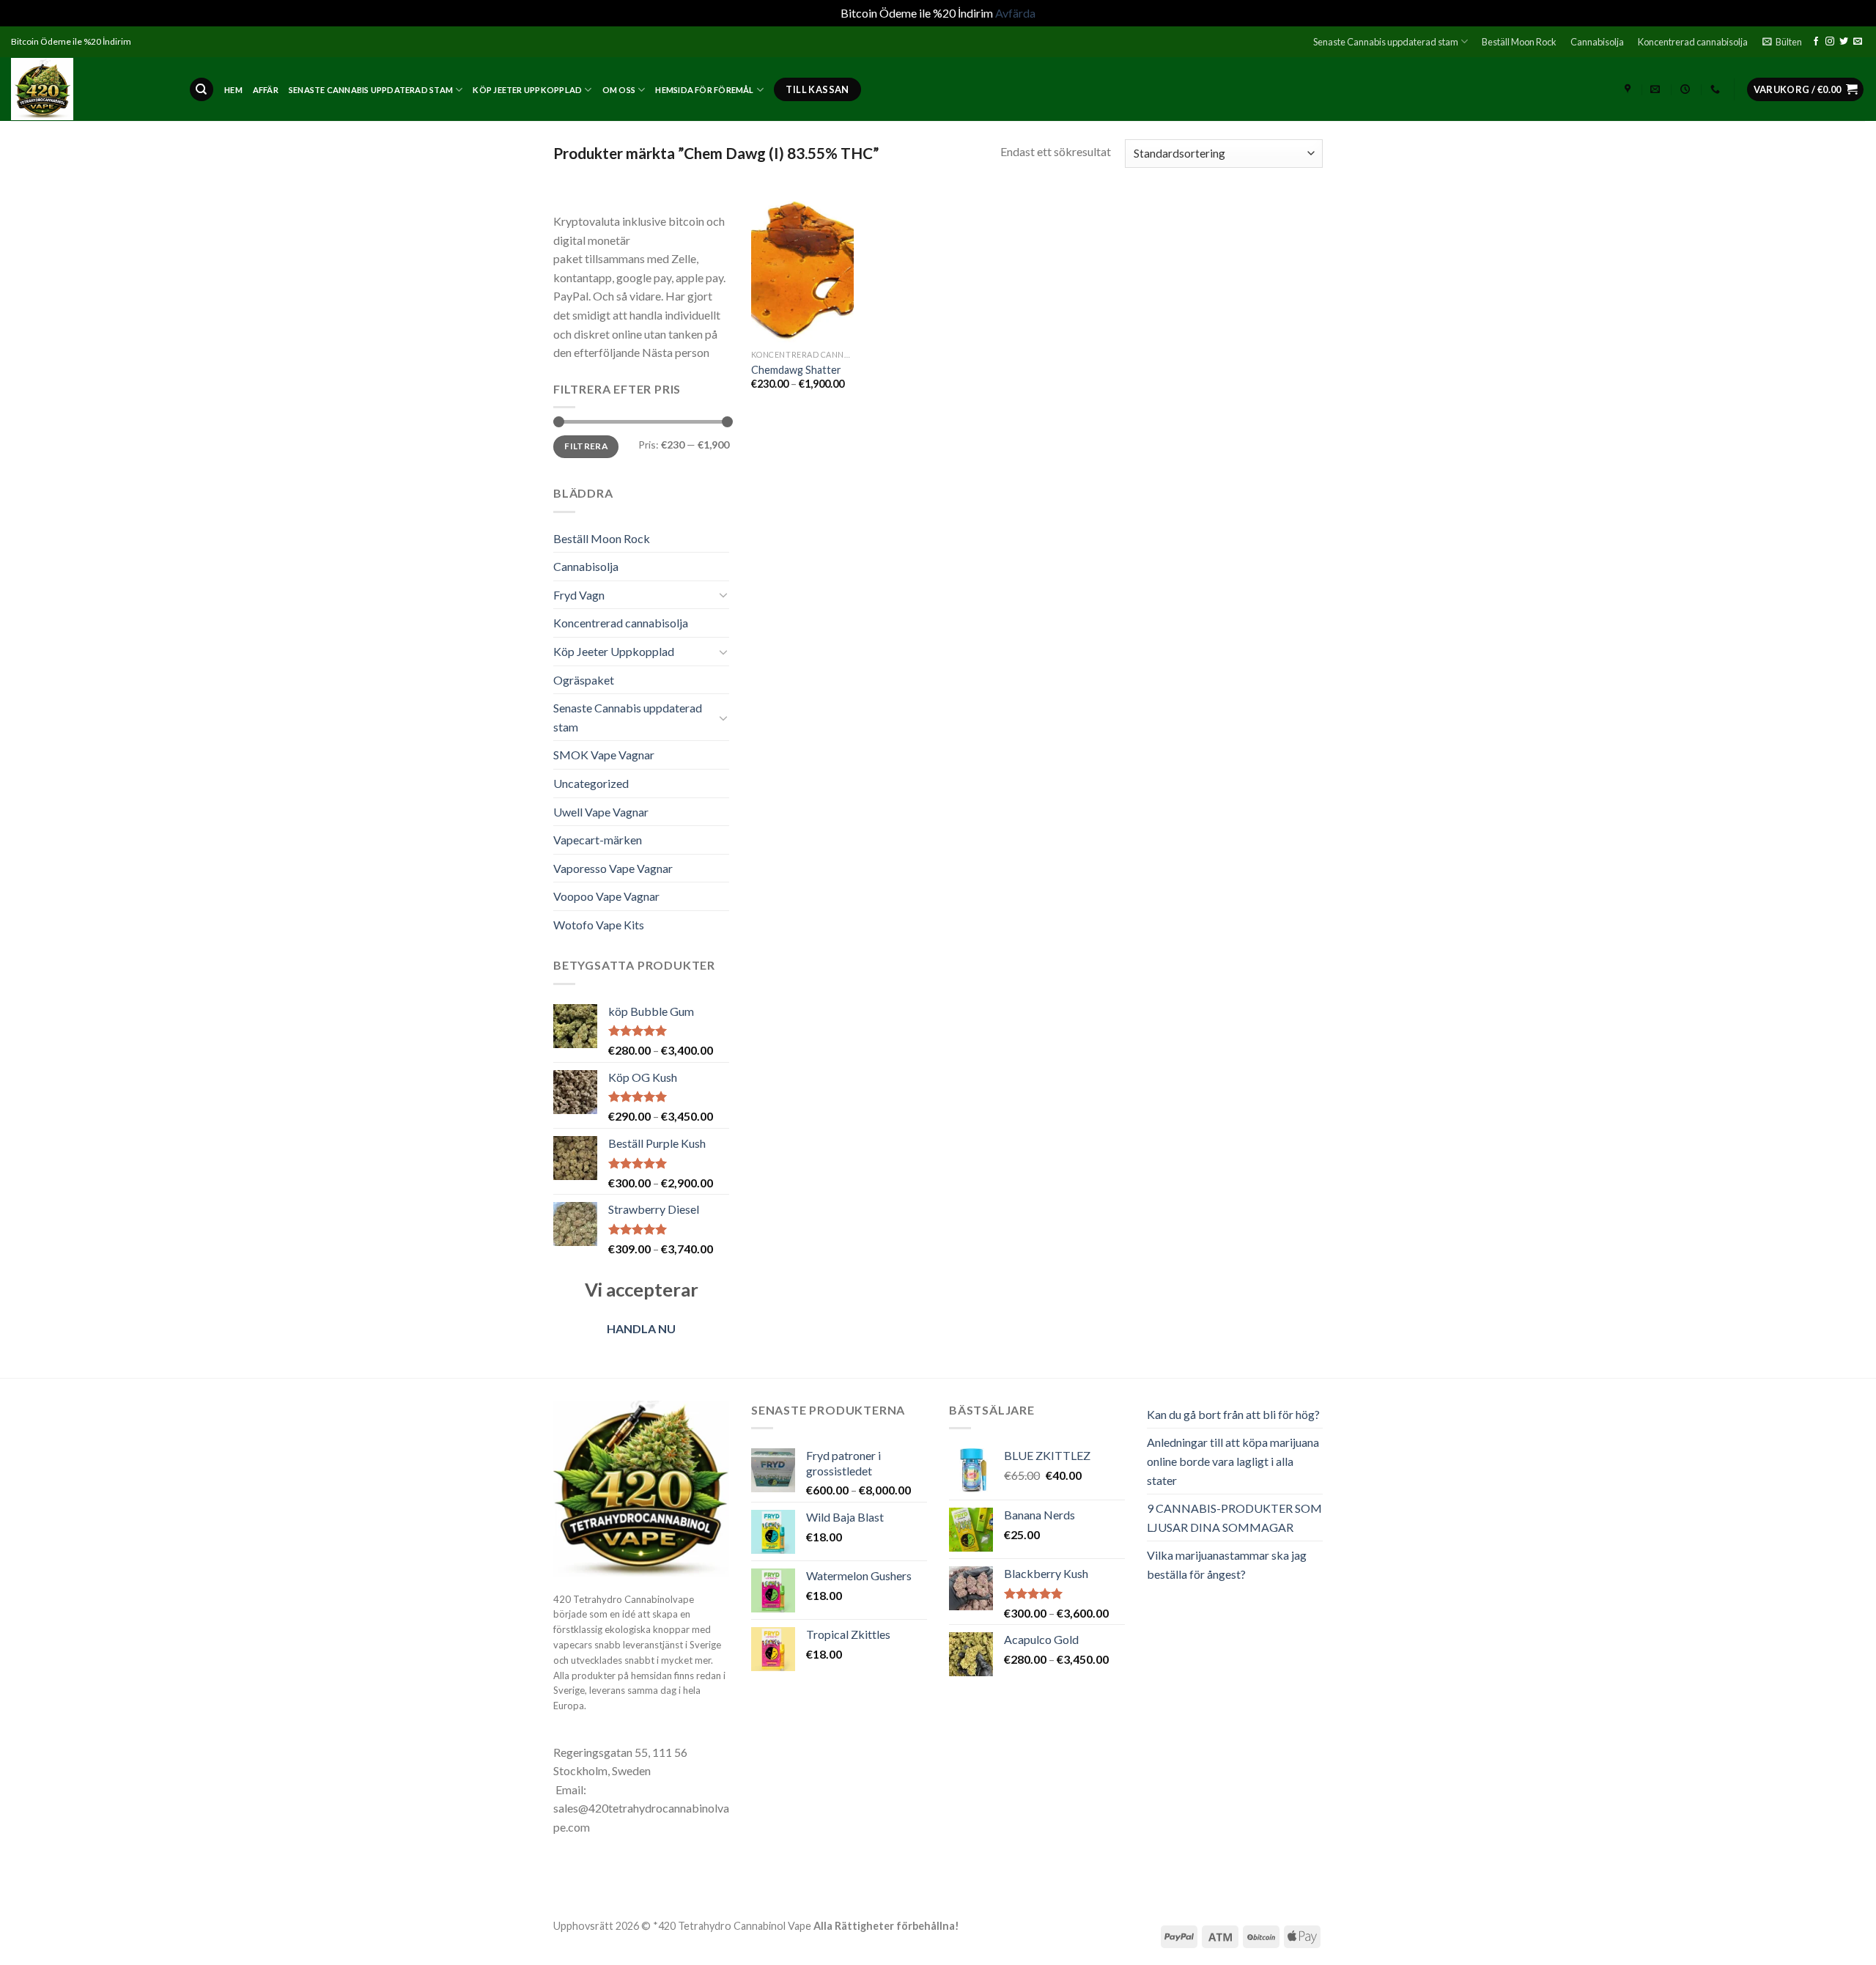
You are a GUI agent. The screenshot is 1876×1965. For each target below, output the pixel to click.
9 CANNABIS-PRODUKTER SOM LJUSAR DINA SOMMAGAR (1234, 1518)
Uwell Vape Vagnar (601, 812)
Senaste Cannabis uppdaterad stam (1386, 42)
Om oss (619, 90)
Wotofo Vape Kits (599, 925)
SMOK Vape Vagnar (604, 755)
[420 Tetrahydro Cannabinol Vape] (89, 89)
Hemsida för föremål (704, 90)
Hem (233, 90)
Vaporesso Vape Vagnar (613, 868)
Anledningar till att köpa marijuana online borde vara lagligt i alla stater (1233, 1461)
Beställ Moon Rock (1519, 42)
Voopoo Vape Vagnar (606, 896)
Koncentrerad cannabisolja (1693, 42)
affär (266, 90)
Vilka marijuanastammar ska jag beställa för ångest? (1227, 1564)
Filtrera (586, 446)
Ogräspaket (584, 680)
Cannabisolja (1597, 42)
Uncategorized (591, 783)
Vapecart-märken (598, 840)
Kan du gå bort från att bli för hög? (1233, 1414)
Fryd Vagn (579, 595)
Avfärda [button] (1015, 13)
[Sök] (202, 90)
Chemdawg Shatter (796, 370)
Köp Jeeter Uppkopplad (527, 90)
